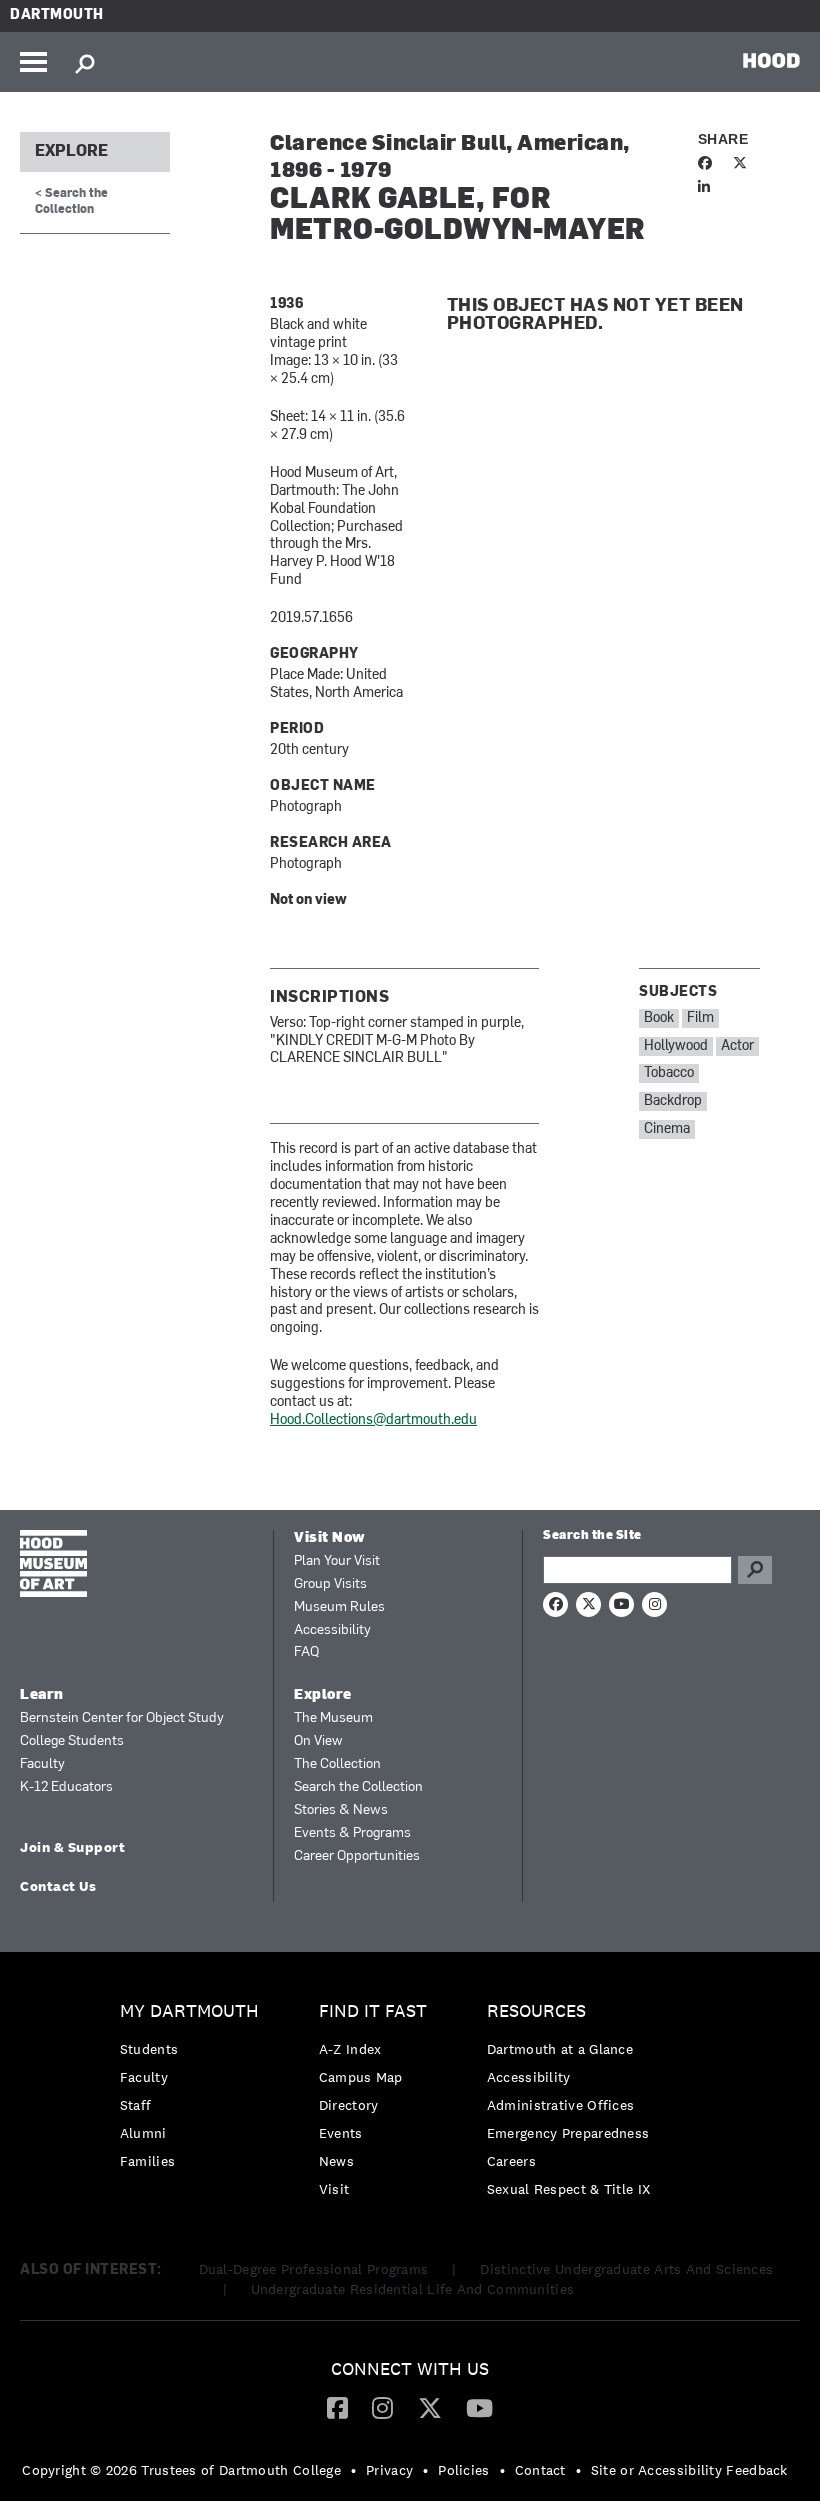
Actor (737, 1046)
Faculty (42, 1764)
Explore (71, 152)
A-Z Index (350, 2049)
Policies (463, 2470)
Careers (511, 2161)
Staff (136, 2105)
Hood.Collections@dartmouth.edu (373, 1420)
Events (341, 2133)
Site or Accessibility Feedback (689, 2470)
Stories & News (341, 1810)
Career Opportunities (357, 1856)
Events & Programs (352, 1833)
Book (659, 1018)
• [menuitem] (353, 2470)
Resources (536, 2011)
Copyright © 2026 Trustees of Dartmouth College (181, 2470)
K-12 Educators (66, 1787)
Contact (540, 2470)
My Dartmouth (189, 2011)
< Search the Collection (71, 201)
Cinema (667, 1129)
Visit (334, 2189)
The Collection (337, 1764)
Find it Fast (373, 2011)
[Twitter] (430, 2407)
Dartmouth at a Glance (560, 2049)
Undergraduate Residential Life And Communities (413, 2289)
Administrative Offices (561, 2105)
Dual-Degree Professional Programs (314, 2269)
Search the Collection (358, 1787)
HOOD (771, 60)
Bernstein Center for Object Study (122, 1718)
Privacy (389, 2470)
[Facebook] (337, 2407)
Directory (349, 2105)
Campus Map (361, 2077)
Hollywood (676, 1046)
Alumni (143, 2133)
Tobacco (669, 1073)
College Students (72, 1741)
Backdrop (673, 1101)
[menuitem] (194, 2091)
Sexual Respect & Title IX (569, 2189)
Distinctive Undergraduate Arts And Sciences (626, 2269)
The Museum (333, 1718)
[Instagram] (382, 2407)
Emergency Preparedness (568, 2133)
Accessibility (332, 1630)
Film (700, 1018)
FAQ (306, 1652)
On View (318, 1741)
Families (147, 2161)
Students (149, 2049)
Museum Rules (339, 1607)
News (336, 2161)
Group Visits (330, 1584)
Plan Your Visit (337, 1561)
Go (755, 1570)
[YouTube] (479, 2407)
